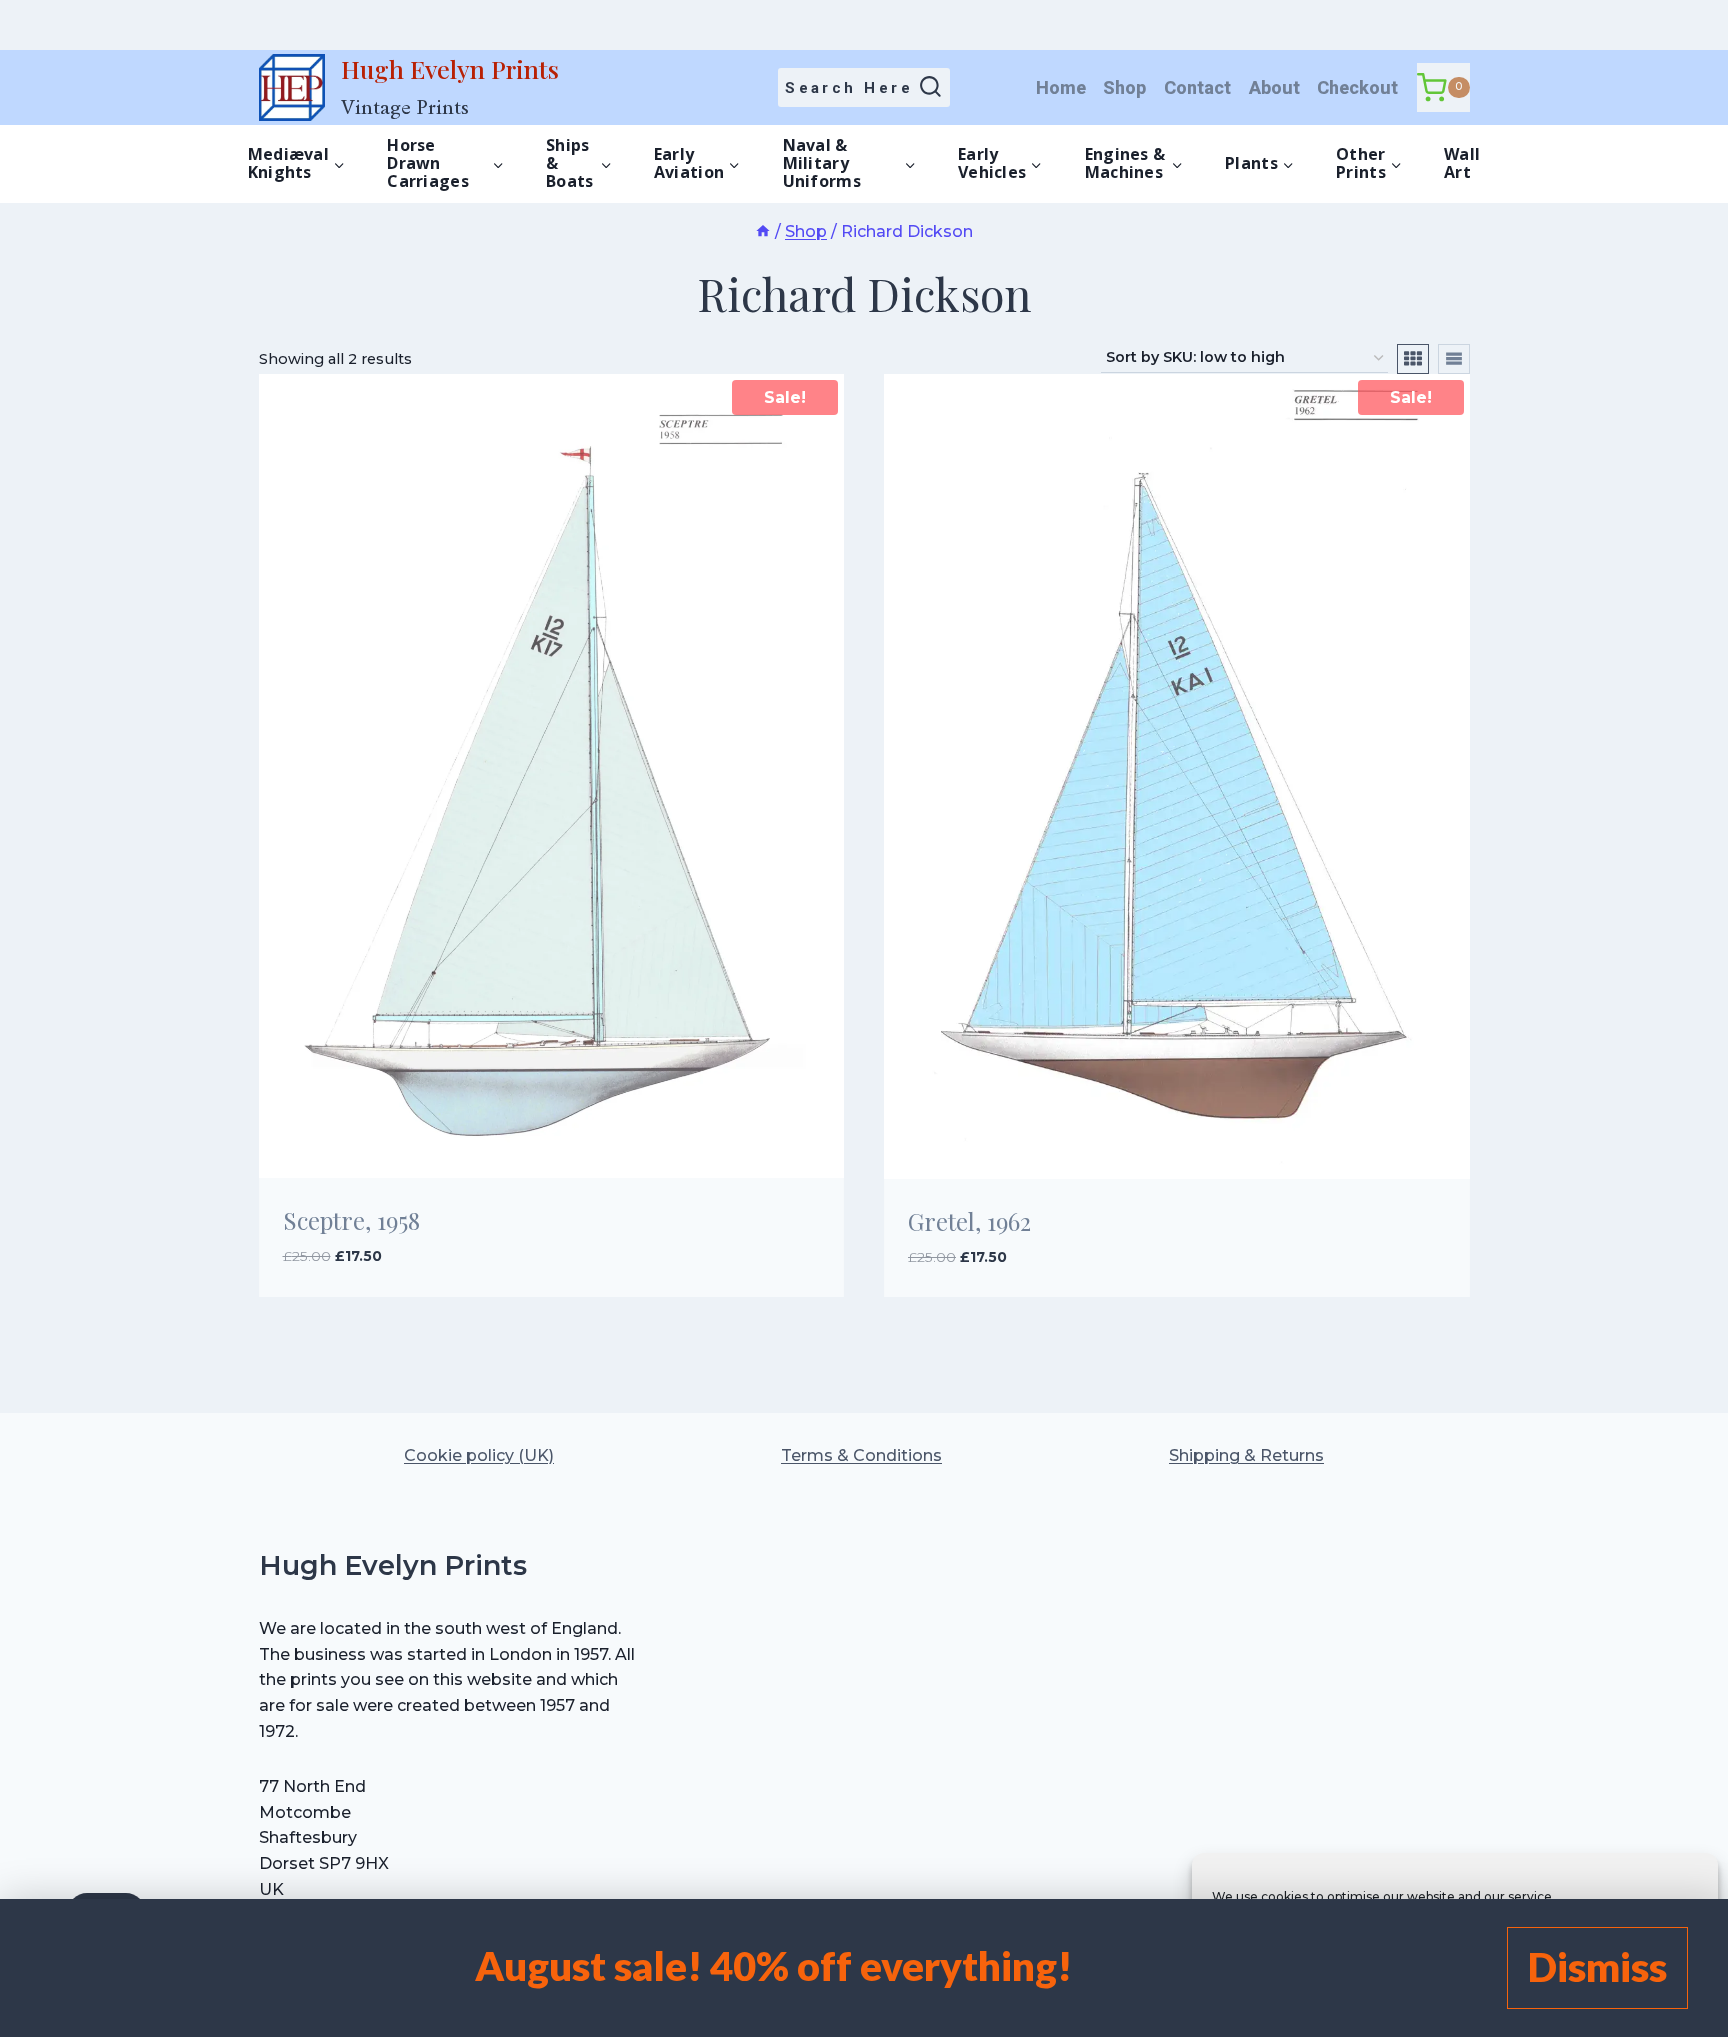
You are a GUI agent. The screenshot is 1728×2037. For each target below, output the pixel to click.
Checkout (1357, 87)
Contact (1197, 87)
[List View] (1454, 359)
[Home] (763, 231)
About (1274, 87)
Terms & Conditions (861, 1455)
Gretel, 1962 (969, 1221)
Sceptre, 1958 (351, 1220)
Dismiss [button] (1597, 1967)
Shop (1124, 87)
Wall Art (1462, 163)
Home (1061, 87)
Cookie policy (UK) (479, 1455)
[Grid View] (1413, 359)
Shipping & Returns (1246, 1455)
